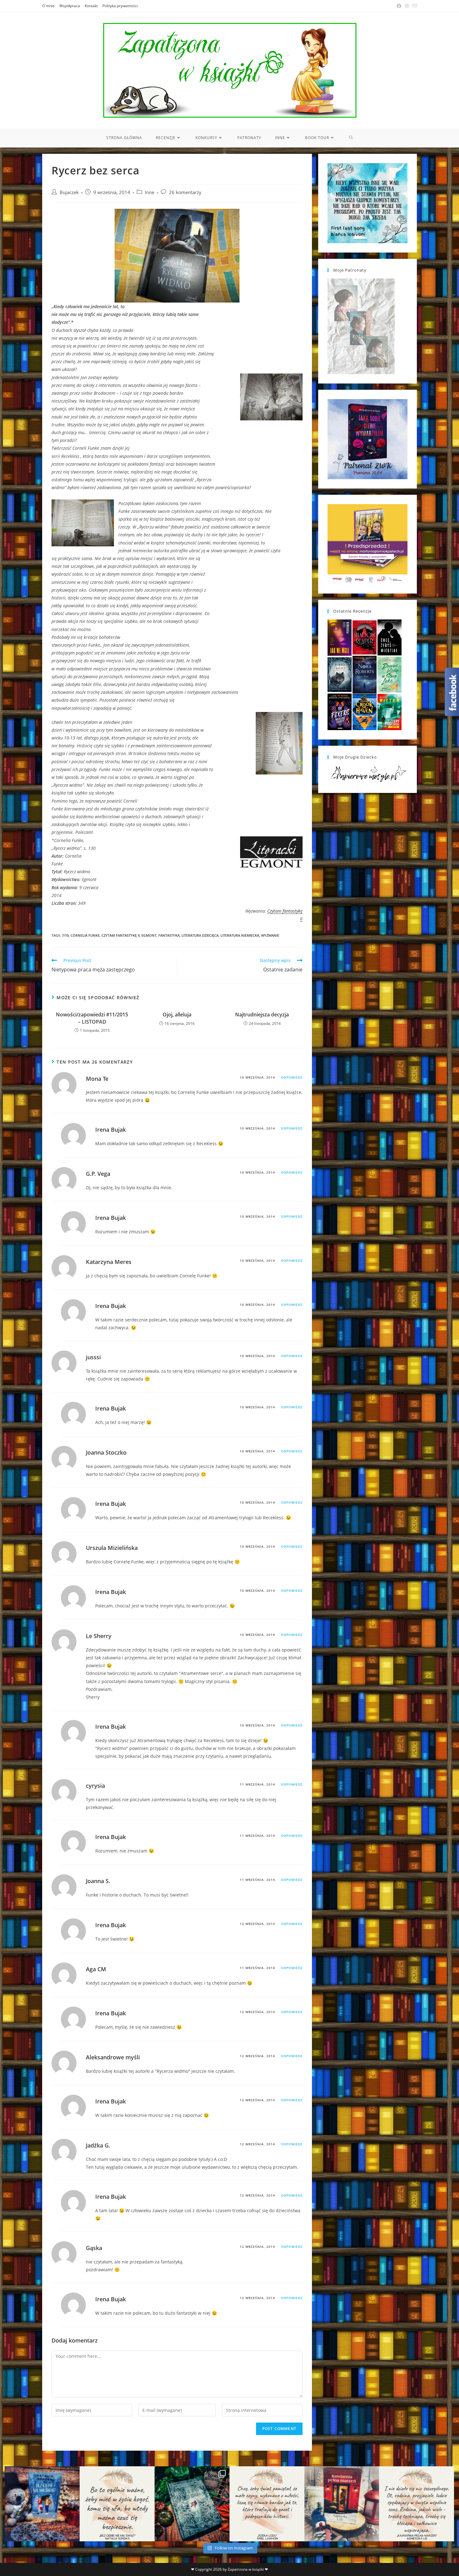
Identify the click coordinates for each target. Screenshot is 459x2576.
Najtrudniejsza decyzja (262, 1015)
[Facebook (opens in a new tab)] (399, 6)
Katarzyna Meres (109, 1262)
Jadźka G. (98, 2145)
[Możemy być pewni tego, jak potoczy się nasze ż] (342, 2504)
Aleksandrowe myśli (113, 2057)
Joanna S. (98, 1881)
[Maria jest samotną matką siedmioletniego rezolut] (42, 2504)
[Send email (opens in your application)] (414, 6)
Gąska (94, 2248)
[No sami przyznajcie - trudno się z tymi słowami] (117, 2504)
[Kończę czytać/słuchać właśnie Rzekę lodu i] (267, 2504)
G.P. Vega (98, 1174)
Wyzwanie (270, 935)
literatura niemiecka (240, 935)
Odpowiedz (292, 1077)
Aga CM (96, 1969)
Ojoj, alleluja (177, 1015)
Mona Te (97, 1079)
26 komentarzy (185, 192)
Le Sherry (99, 1636)
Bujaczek (69, 192)
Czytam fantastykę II (121, 935)
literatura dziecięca (200, 935)
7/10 (65, 935)
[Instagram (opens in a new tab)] (407, 6)
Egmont (149, 935)
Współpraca (70, 6)
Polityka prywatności (120, 6)
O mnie (48, 6)
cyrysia (95, 1786)
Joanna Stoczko (106, 1452)
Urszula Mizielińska (112, 1548)
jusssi (93, 1357)
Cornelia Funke (85, 935)
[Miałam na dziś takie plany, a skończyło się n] (417, 2504)
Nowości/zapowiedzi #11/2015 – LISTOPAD (92, 1018)
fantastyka (169, 935)
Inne (150, 192)
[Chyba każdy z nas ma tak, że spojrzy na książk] (192, 2504)
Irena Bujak (111, 1130)
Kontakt (91, 6)
